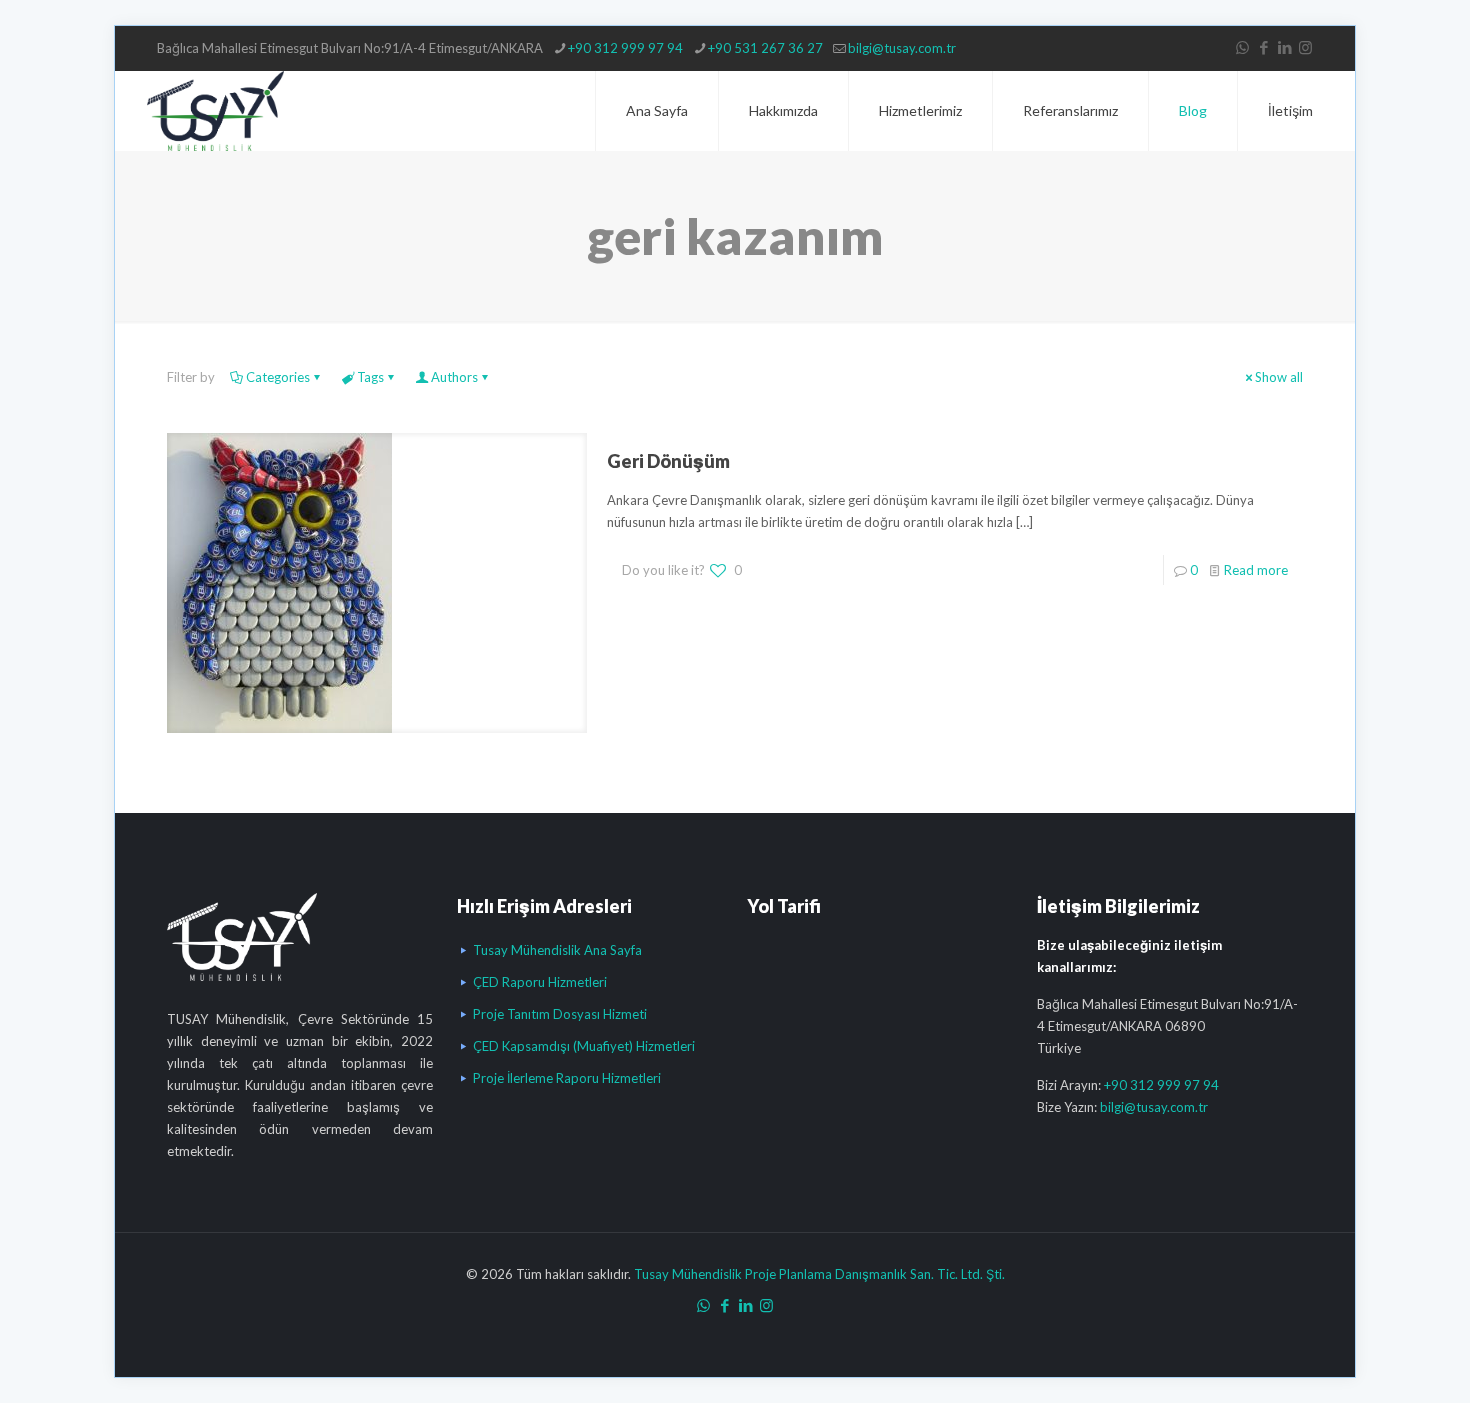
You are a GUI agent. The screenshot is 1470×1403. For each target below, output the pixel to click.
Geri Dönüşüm (668, 461)
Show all (1279, 377)
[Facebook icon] (1263, 47)
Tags (370, 377)
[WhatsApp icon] (1242, 47)
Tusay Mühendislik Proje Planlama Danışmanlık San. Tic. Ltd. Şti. (819, 1274)
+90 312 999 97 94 (625, 48)
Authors (454, 377)
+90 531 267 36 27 (765, 48)
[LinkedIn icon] (1284, 47)
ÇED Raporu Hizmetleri (540, 982)
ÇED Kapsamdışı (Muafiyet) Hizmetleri (584, 1046)
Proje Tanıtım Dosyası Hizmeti (560, 1014)
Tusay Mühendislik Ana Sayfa (557, 950)
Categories (278, 377)
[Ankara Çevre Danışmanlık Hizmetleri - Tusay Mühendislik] (215, 111)
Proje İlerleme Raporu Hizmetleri (567, 1078)
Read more (1256, 570)
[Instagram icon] (1305, 47)
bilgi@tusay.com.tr (902, 48)
